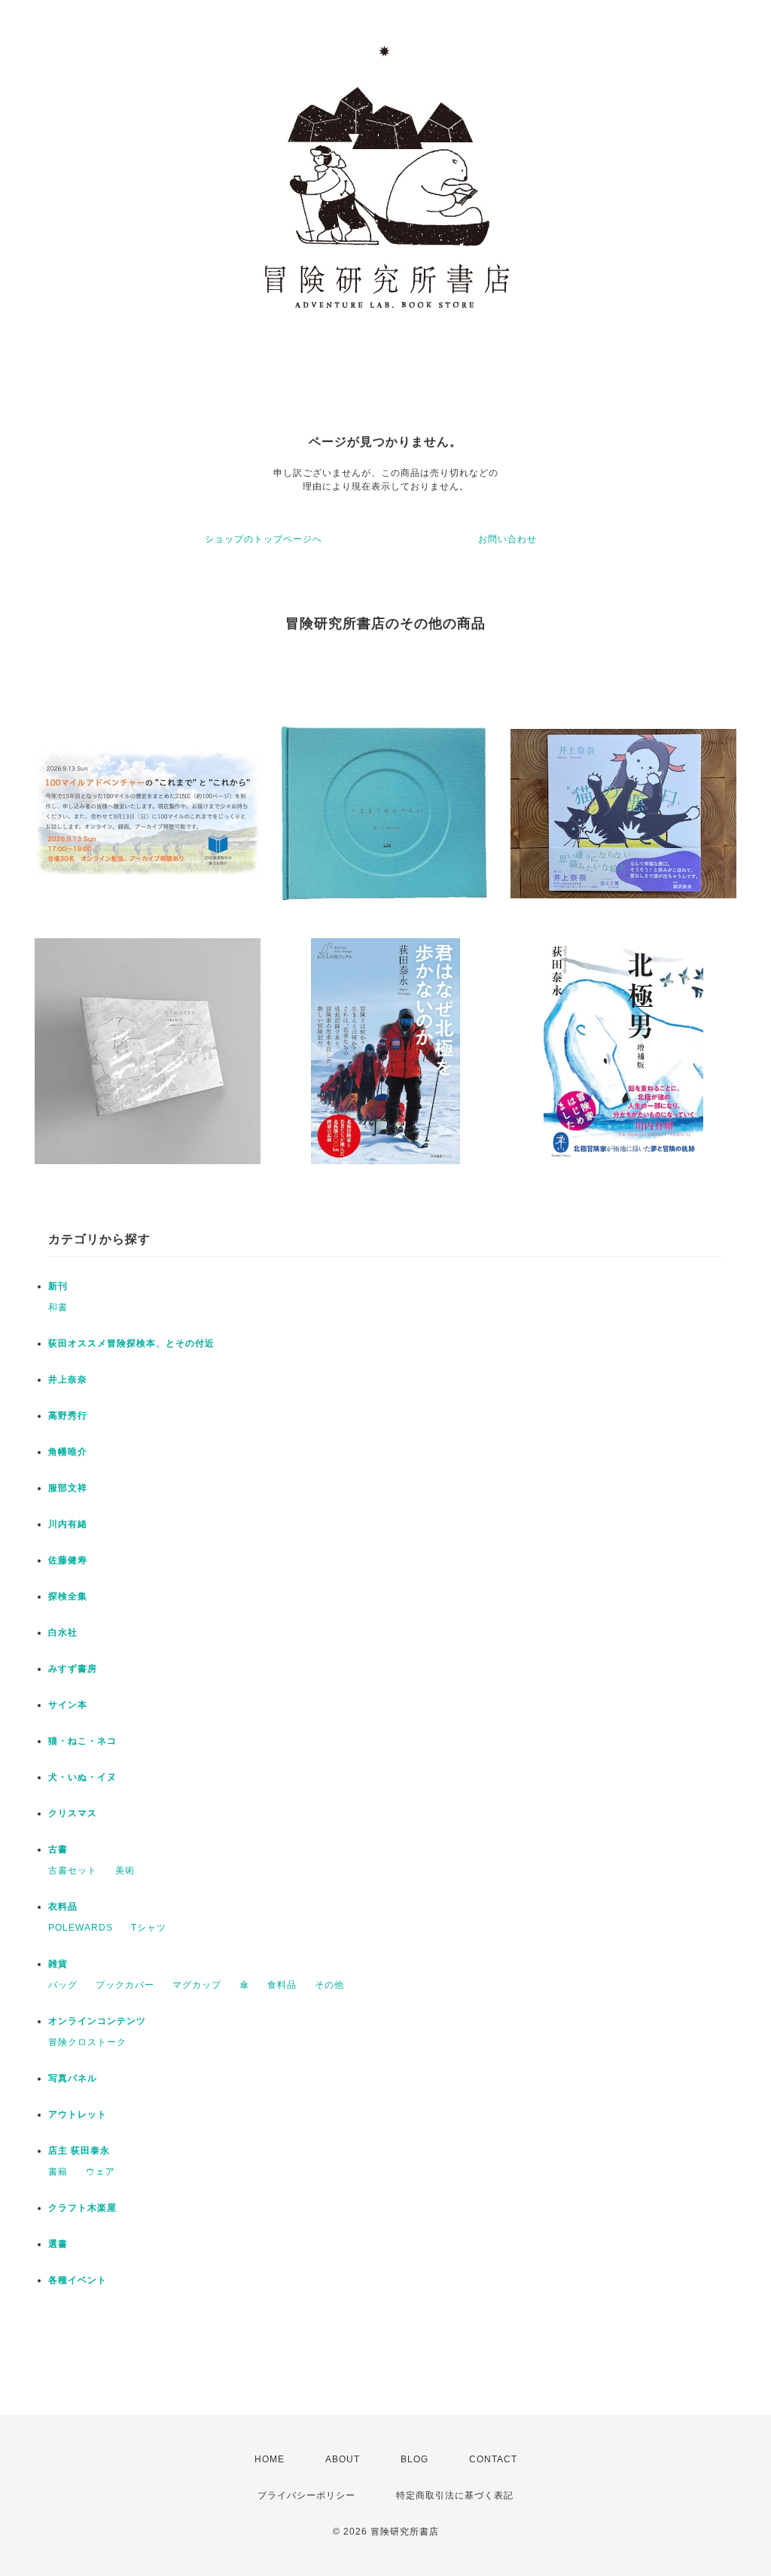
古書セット (73, 1870)
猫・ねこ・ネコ (82, 1741)
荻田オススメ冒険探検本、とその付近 (131, 1343)
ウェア (101, 2172)
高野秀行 (68, 1416)
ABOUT (343, 2459)
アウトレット (78, 2114)
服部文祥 (68, 1488)
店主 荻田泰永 (79, 2151)
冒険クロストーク (87, 2042)
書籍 (58, 2172)
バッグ (63, 1985)
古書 (58, 1849)
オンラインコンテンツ (97, 2021)
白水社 (63, 1632)
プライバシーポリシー (306, 2495)
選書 (58, 2244)
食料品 (282, 1985)
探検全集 (68, 1596)
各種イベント (78, 2280)
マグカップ (197, 1985)
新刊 (58, 1286)
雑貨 (58, 1964)
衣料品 (63, 1907)
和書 (58, 1307)
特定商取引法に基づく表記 (455, 2495)
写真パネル (73, 2078)
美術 (125, 1870)
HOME (270, 2459)
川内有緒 (68, 1524)
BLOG (414, 2459)
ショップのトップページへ (264, 539)
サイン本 (68, 1705)
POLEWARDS (81, 1928)
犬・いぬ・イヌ (82, 1777)
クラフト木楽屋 (82, 2208)
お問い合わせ (507, 539)
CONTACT (493, 2459)
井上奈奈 (68, 1379)
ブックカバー (125, 1985)
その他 (329, 1985)
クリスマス (73, 1813)
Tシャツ (149, 1928)
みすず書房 (73, 1669)
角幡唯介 (68, 1452)
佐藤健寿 (68, 1560)
